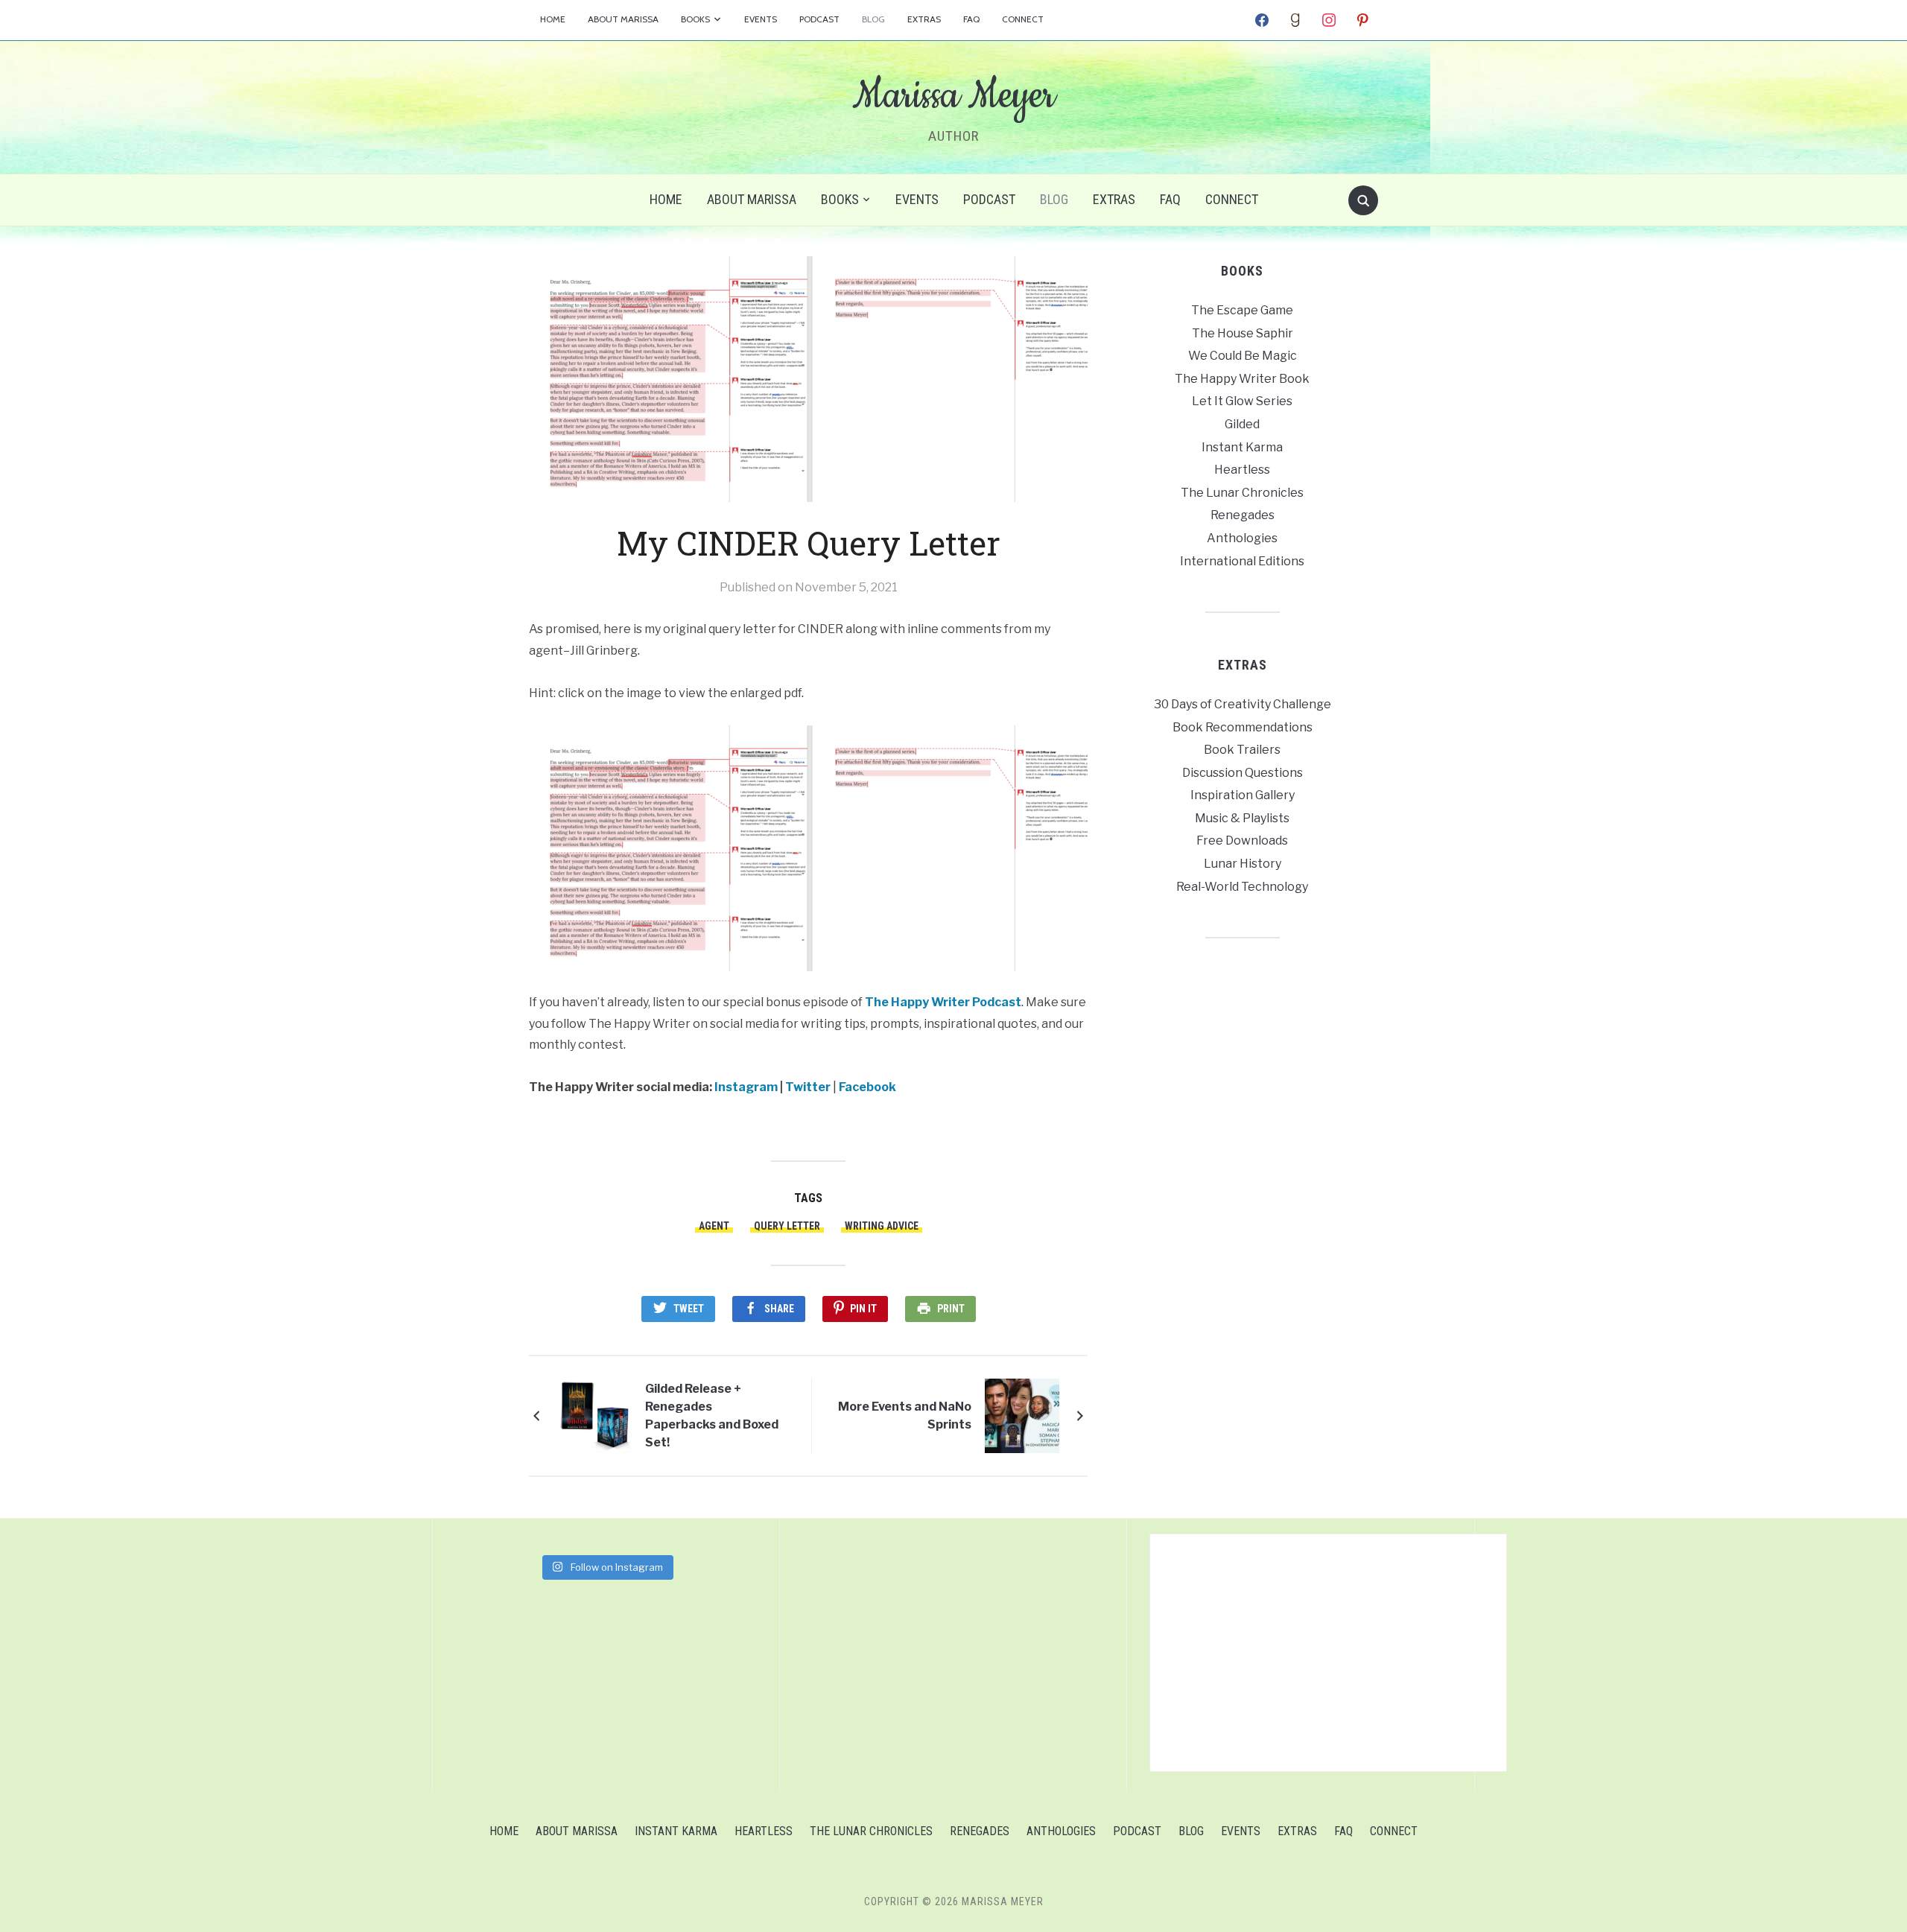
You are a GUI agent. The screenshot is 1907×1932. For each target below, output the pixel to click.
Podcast (819, 19)
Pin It (863, 1309)
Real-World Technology (1242, 887)
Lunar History (1243, 864)
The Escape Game (1242, 310)
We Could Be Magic (1243, 356)
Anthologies (1242, 538)
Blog (873, 19)
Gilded (1242, 424)
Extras (924, 19)
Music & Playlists (1242, 818)
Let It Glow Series (1242, 401)
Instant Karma (1242, 447)
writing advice (882, 1226)
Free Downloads (1242, 841)
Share (779, 1309)
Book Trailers (1242, 750)
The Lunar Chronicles (1242, 493)
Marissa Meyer (953, 96)
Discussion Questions (1243, 773)
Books (695, 19)
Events (761, 19)
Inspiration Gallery (1243, 795)
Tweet (689, 1309)
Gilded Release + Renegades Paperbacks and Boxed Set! (712, 1415)
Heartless (1242, 470)
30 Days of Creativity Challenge (1243, 704)
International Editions (1242, 561)
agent (714, 1226)
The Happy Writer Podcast (943, 1002)
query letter (787, 1226)
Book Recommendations (1243, 727)
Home (553, 19)
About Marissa (623, 19)
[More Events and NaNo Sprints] (1022, 1415)
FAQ (971, 19)
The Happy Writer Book (1242, 379)
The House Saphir (1243, 333)
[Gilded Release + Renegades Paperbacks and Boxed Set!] (594, 1415)
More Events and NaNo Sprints (905, 1415)
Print (951, 1309)
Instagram (746, 1087)
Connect (1023, 19)
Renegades (1243, 515)
